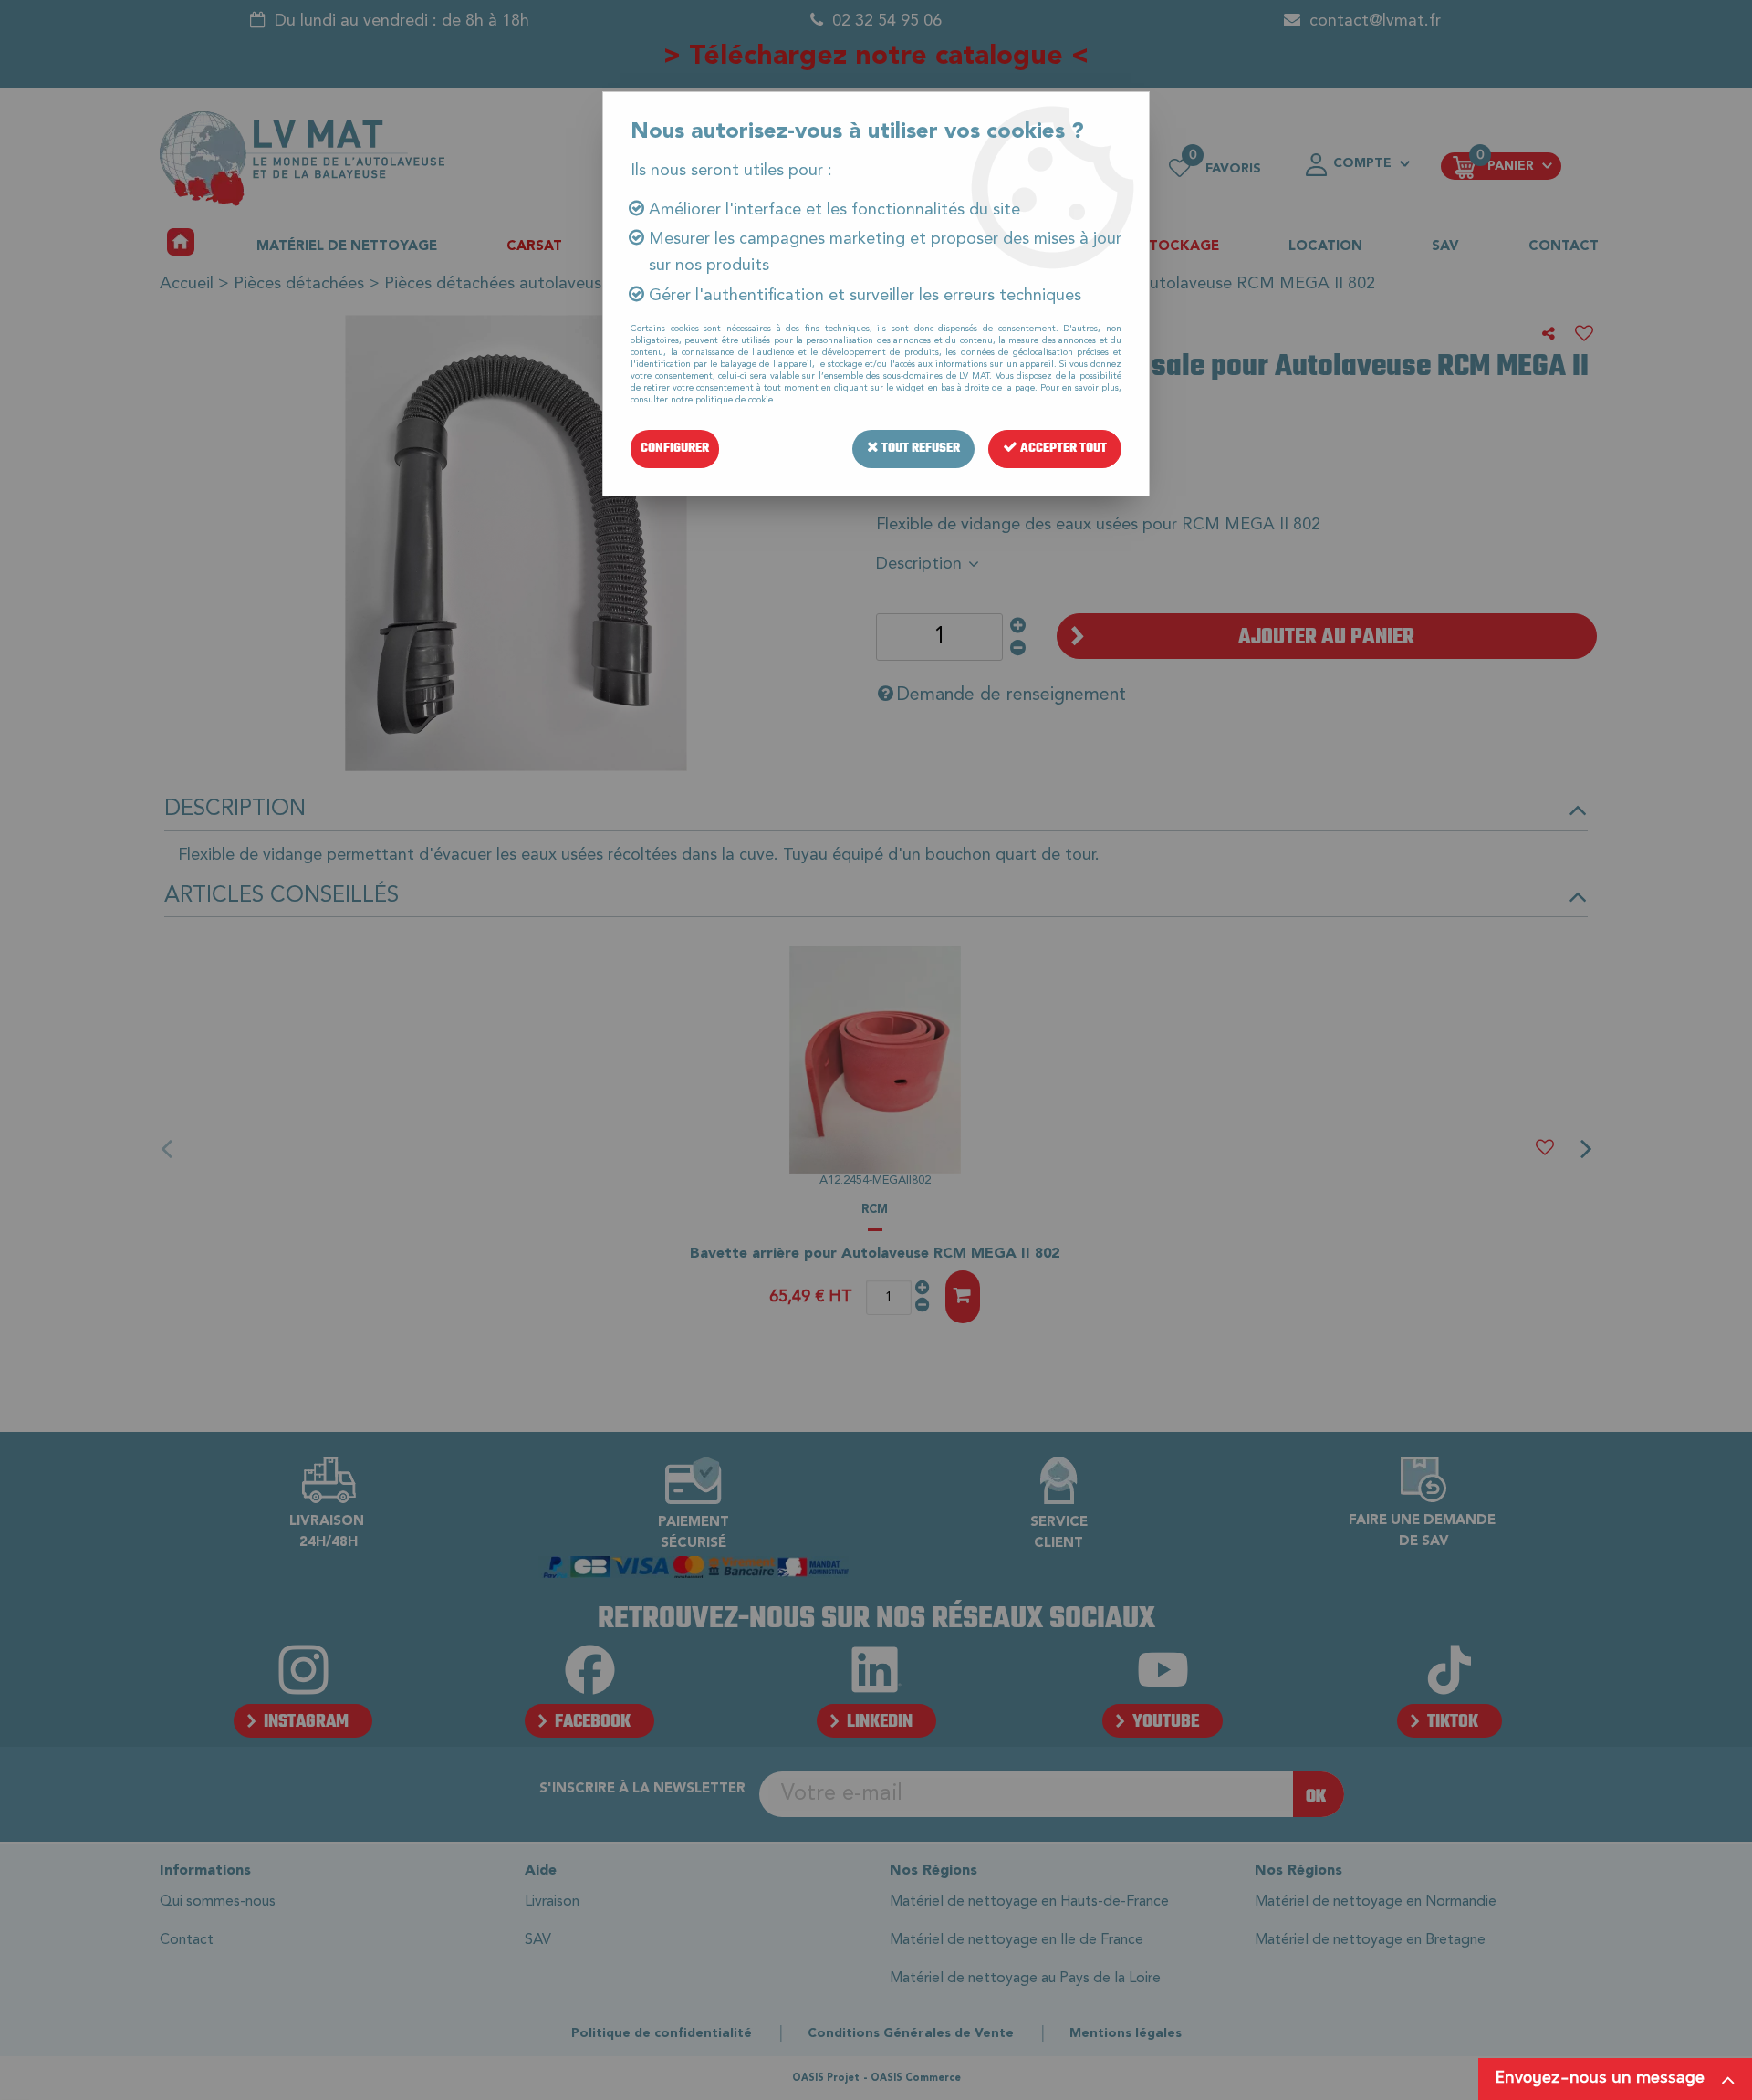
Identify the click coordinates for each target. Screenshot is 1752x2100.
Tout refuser (919, 449)
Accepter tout (1062, 449)
